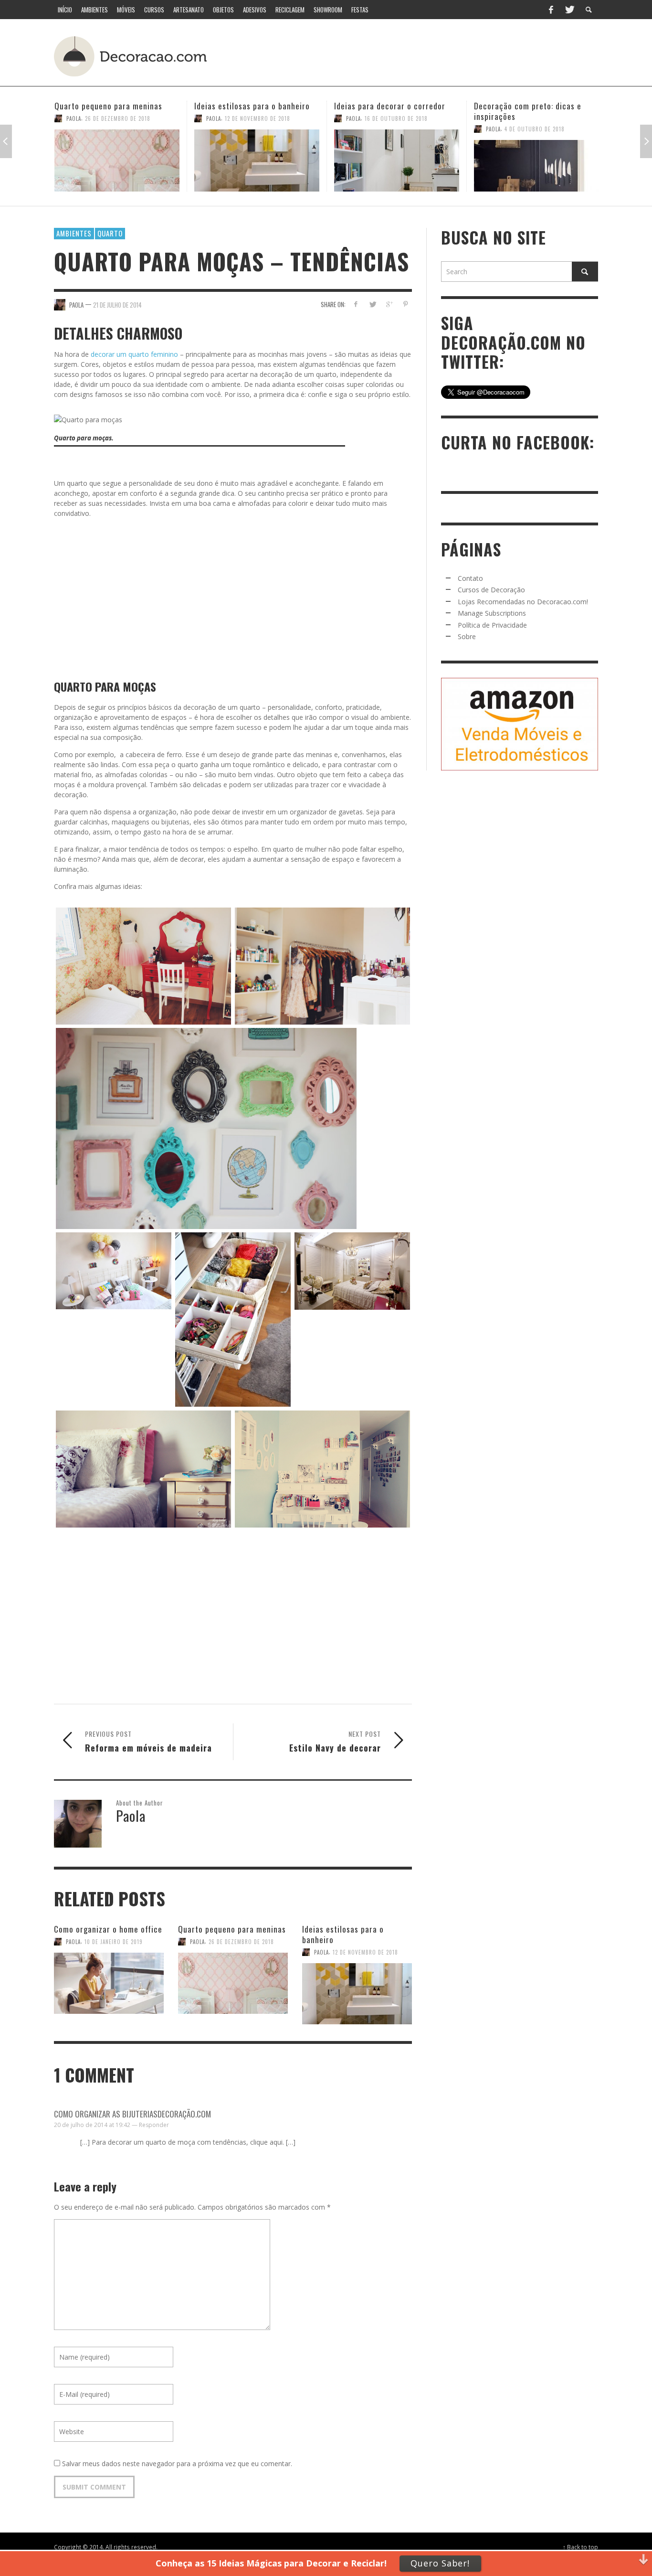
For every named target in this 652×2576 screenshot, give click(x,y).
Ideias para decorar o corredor (250, 106)
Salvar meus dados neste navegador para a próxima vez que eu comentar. (177, 2464)
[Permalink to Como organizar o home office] (109, 1984)
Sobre (467, 636)
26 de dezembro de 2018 (241, 1942)
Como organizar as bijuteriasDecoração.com (132, 2114)
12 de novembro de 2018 (118, 118)
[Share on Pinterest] (405, 304)
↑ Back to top (580, 2547)
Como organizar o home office (108, 1929)
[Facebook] (551, 10)
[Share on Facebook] (356, 304)
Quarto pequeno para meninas (232, 1929)
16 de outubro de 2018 (256, 118)
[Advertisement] (421, 55)
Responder (154, 2125)
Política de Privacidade (492, 625)
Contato (470, 578)
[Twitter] (569, 10)
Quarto (110, 233)
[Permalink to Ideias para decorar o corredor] (257, 160)
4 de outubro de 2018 (395, 129)
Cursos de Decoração (491, 590)
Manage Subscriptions (492, 613)
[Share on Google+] (389, 304)
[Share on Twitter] (373, 304)
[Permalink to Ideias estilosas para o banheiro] (117, 160)
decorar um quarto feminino (133, 354)
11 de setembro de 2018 (536, 118)
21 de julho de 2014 (117, 304)
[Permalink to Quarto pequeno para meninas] (233, 1984)
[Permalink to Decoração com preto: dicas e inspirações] (397, 166)
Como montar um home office (527, 106)
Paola (74, 118)
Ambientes (74, 233)
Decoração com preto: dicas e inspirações (388, 111)
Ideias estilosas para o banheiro (112, 106)
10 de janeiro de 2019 (114, 1942)
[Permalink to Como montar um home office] (536, 160)
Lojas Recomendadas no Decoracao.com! (523, 602)
